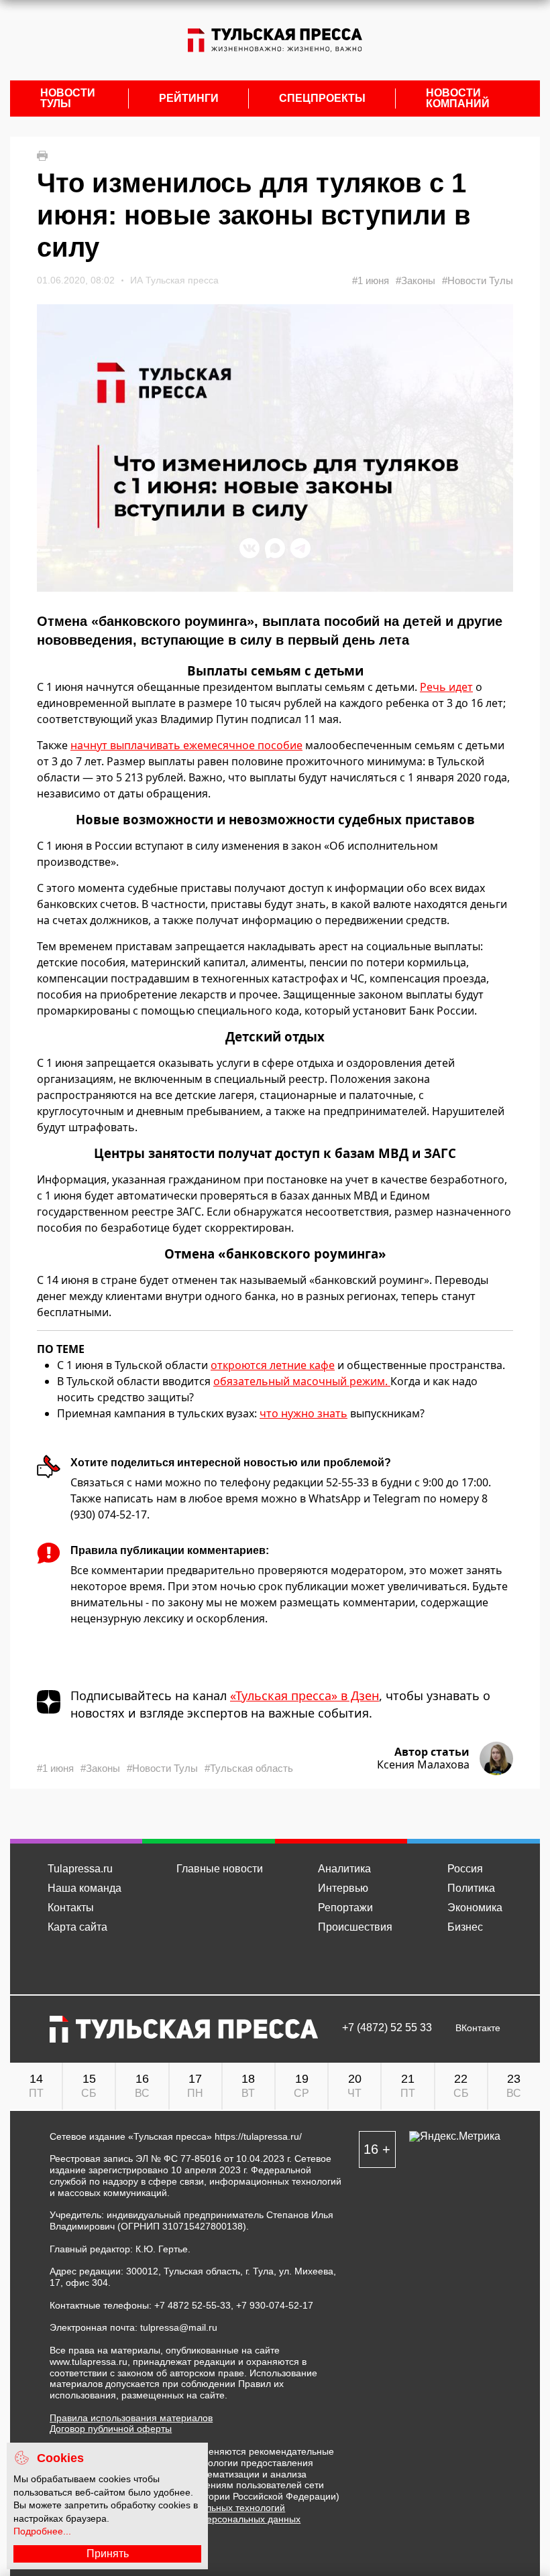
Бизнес (465, 1927)
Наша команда (85, 1888)
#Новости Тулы (478, 280)
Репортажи (345, 1908)
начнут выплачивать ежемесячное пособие (186, 745)
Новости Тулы (68, 99)
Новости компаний (458, 99)
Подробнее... (42, 2531)
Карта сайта (77, 1927)
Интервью (343, 1888)
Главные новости (220, 1869)
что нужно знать (304, 1413)
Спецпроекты (322, 99)
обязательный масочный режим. (302, 1381)
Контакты (71, 1908)
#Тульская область (249, 1768)
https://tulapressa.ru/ (258, 2136)
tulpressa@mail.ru (179, 2327)
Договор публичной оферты (111, 2429)
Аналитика (344, 1869)
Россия (465, 1869)
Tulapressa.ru (80, 1869)
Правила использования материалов (131, 2418)
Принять (108, 2554)
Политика (471, 1888)
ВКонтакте (478, 2028)
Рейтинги (189, 99)
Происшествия (355, 1927)
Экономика (475, 1908)
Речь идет (446, 687)
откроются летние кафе (273, 1365)
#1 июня (371, 280)
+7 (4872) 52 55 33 (387, 2028)
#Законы (416, 280)
